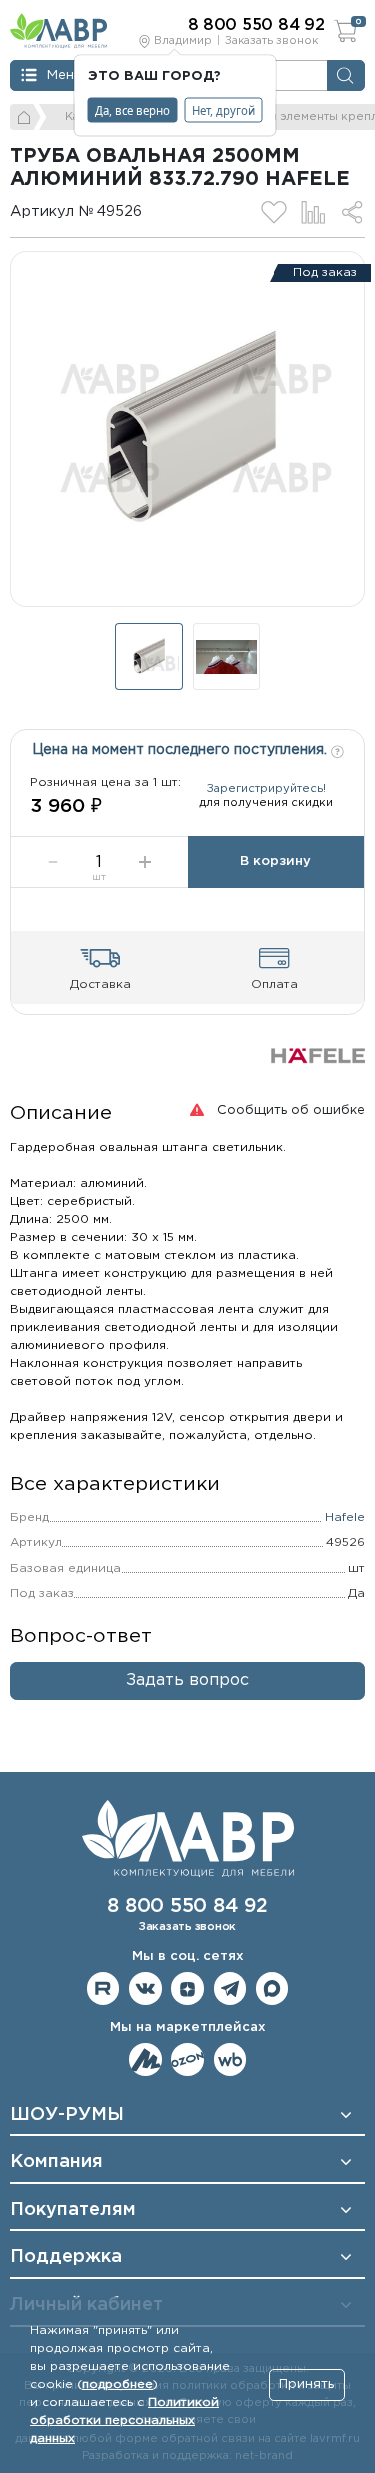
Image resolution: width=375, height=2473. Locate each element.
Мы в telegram (230, 1988)
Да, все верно (132, 109)
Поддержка (66, 2257)
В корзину (275, 861)
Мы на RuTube (103, 1988)
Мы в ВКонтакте (145, 1988)
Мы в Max (272, 1988)
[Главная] (25, 117)
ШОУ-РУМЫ (67, 2115)
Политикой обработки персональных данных (124, 2420)
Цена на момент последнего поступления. (181, 750)
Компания (56, 2162)
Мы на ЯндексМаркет (145, 2059)
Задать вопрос (187, 1680)
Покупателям (73, 2210)
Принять (306, 2384)
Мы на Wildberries (230, 2059)
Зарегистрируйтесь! (266, 789)
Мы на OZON (187, 2059)
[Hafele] (318, 1055)
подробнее (117, 2384)
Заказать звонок (271, 41)
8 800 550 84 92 (187, 1906)
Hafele (345, 1517)
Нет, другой (223, 109)
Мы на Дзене (187, 1988)
